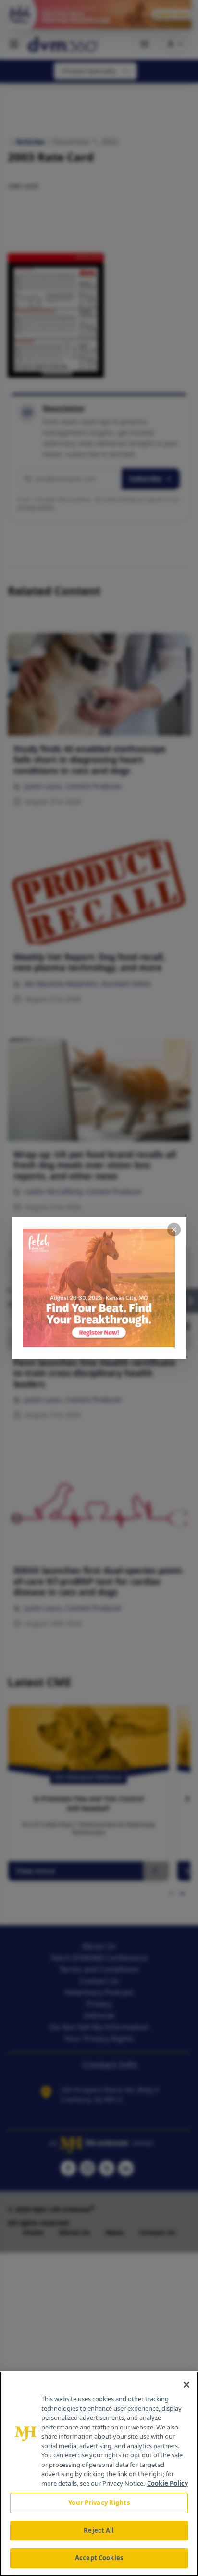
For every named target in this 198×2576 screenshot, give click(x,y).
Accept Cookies (99, 2558)
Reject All (99, 2530)
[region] (99, 2474)
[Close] (186, 2385)
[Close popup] (174, 1230)
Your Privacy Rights (99, 2503)
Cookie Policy (167, 2483)
